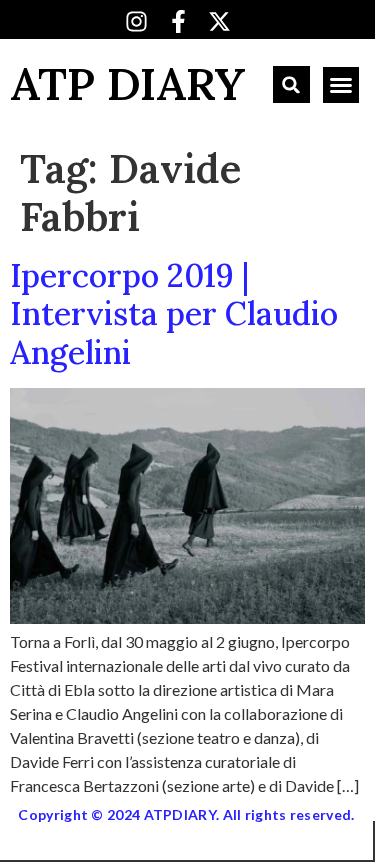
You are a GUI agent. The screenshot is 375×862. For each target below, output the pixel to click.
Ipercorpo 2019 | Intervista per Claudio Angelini (174, 314)
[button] (291, 84)
